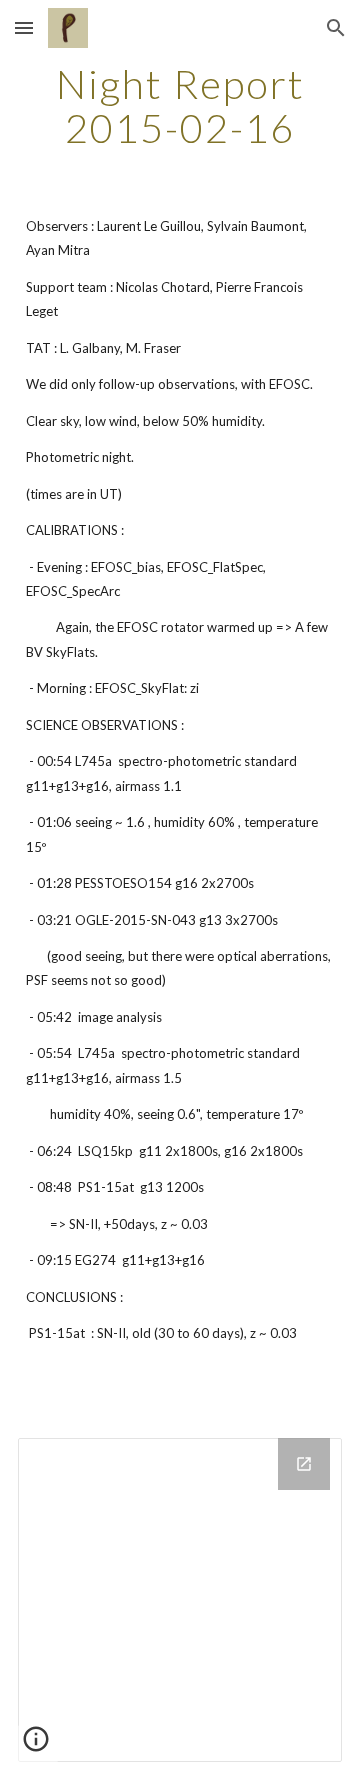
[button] (24, 27)
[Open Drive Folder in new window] (304, 1464)
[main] (180, 106)
